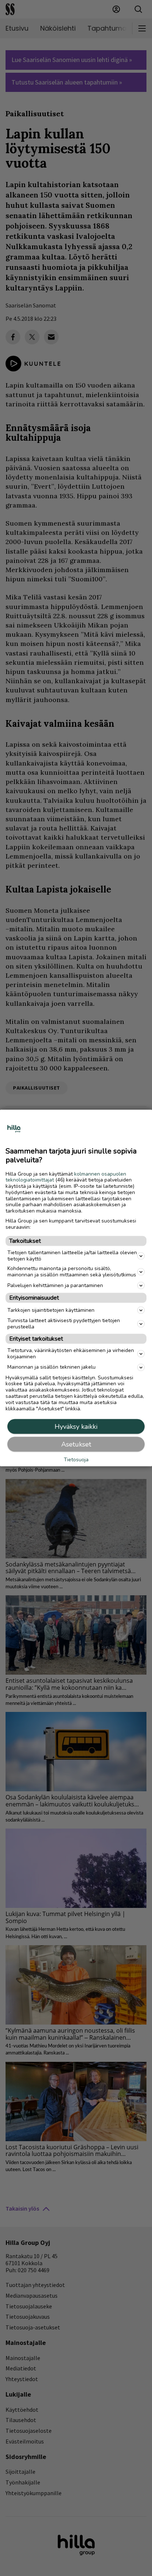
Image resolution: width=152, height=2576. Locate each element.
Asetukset (76, 1444)
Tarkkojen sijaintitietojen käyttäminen (51, 1310)
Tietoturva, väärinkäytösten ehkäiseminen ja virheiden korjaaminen (71, 1354)
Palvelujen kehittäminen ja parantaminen (55, 1285)
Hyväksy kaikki (76, 1427)
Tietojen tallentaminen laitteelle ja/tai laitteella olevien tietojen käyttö (72, 1255)
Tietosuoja (76, 1460)
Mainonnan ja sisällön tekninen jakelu (51, 1367)
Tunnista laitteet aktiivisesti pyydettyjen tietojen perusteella (64, 1324)
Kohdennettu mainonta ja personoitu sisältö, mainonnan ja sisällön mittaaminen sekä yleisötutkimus (72, 1272)
